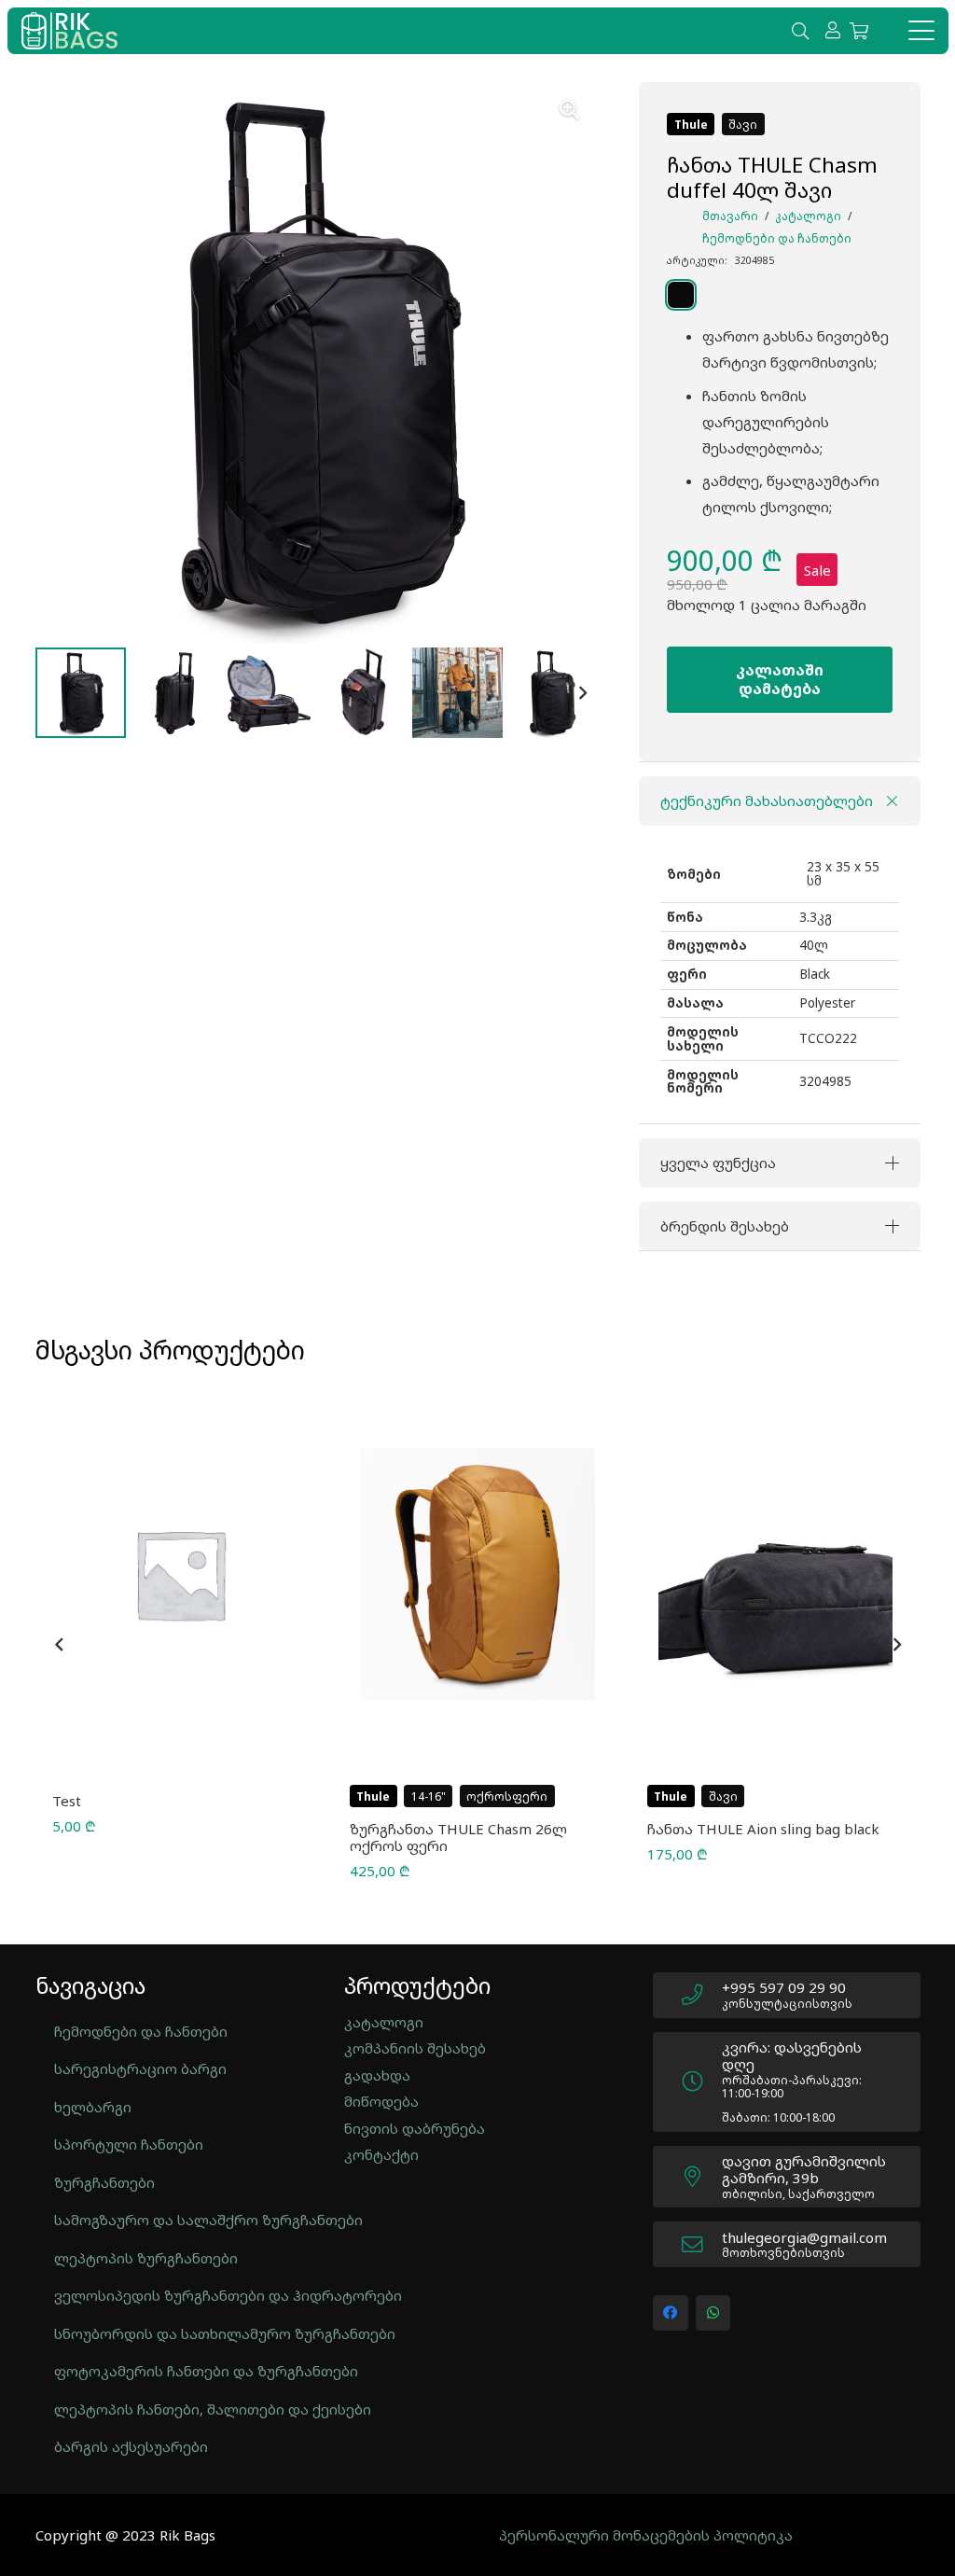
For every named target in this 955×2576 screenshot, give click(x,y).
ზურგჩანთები (104, 2182)
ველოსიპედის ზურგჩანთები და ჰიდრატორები (178, 2295)
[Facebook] (671, 2313)
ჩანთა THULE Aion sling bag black (763, 1829)
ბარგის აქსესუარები (131, 2446)
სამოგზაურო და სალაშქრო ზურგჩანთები (178, 2220)
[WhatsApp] (713, 2313)
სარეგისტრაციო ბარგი (140, 2068)
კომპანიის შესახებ (415, 2048)
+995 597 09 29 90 (784, 1987)
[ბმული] (833, 30)
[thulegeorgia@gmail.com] (701, 2245)
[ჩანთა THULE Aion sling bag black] (775, 1574)
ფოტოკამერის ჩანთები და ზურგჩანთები (178, 2371)
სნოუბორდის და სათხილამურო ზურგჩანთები (178, 2333)
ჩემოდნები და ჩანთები (777, 238)
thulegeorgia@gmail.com (804, 2237)
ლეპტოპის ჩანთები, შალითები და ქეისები (178, 2409)
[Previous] (60, 1645)
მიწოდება (381, 2101)
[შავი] (720, 295)
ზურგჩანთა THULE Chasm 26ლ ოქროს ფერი (458, 1837)
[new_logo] (69, 31)
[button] (800, 31)
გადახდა (377, 2075)
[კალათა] (859, 31)
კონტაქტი (381, 2154)
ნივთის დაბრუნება (415, 2128)
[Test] (180, 1574)
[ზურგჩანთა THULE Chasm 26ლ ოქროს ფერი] (478, 1574)
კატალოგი (808, 216)
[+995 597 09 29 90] (701, 1995)
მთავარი (730, 216)
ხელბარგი (93, 2107)
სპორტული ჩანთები (129, 2144)
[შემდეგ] (896, 1645)
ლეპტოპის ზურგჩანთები (146, 2258)
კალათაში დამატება (780, 679)
